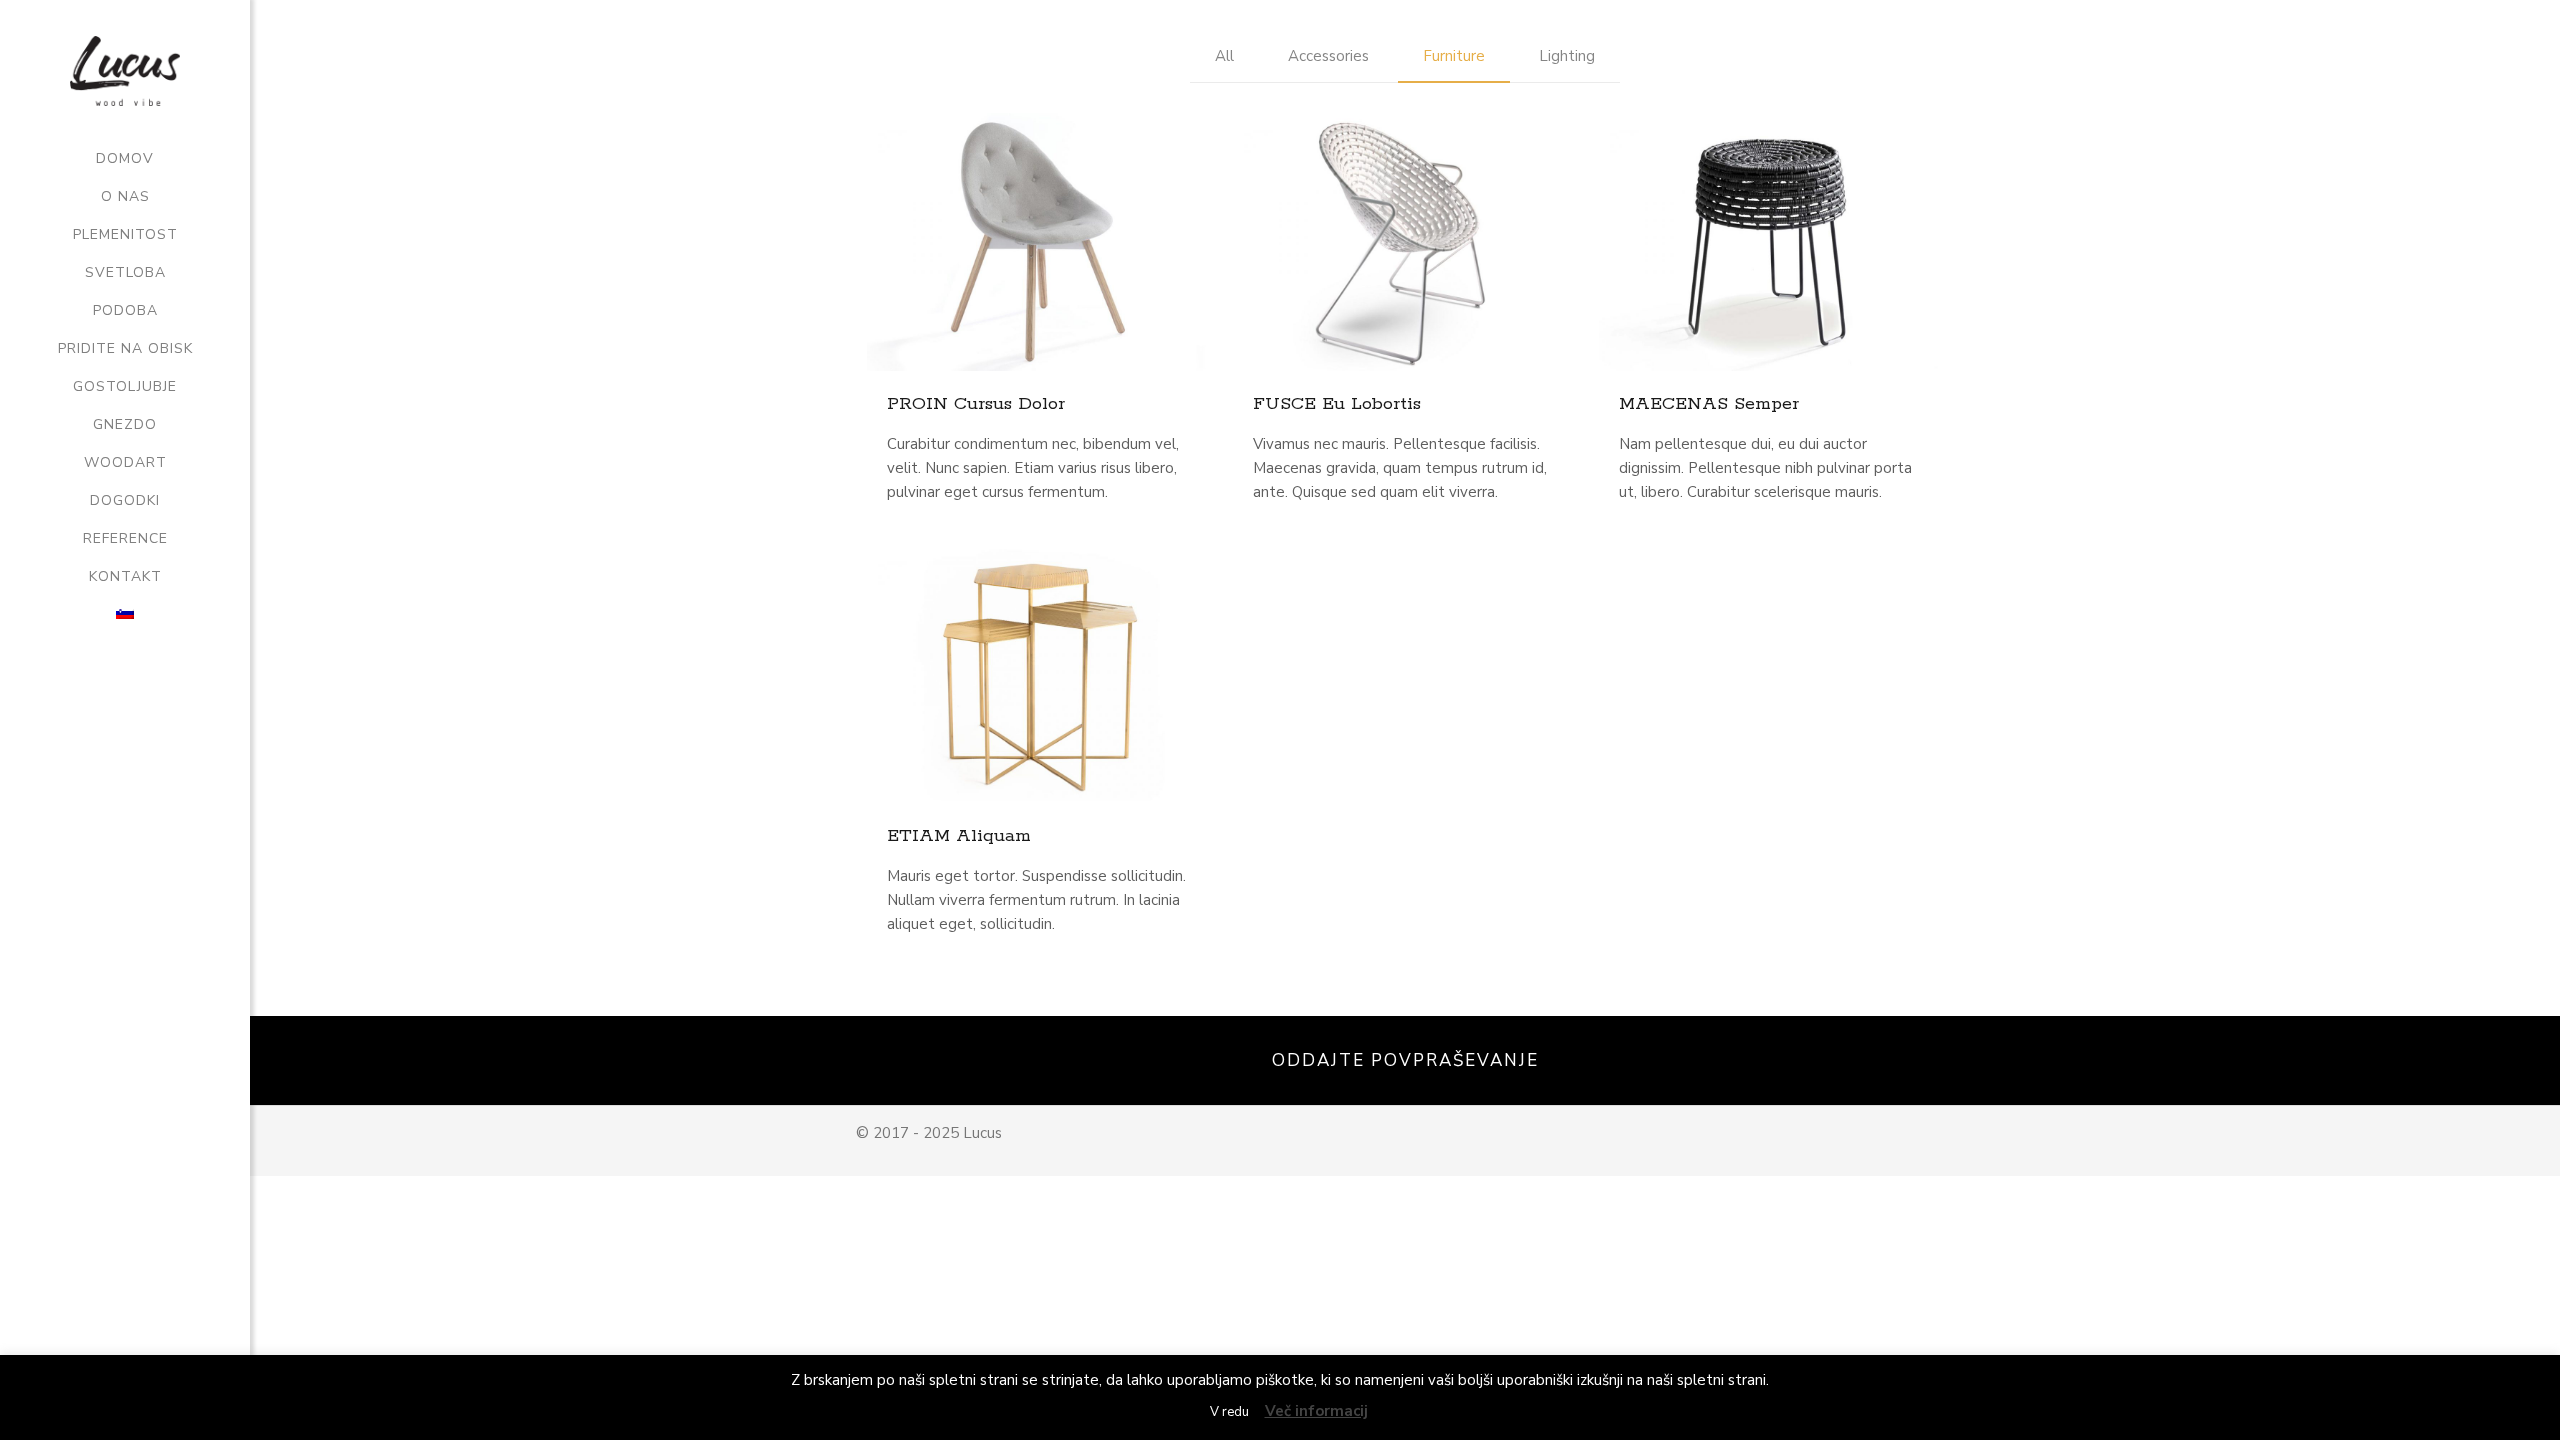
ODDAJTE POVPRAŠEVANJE (1405, 1060)
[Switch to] (125, 615)
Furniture (1454, 56)
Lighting (1567, 56)
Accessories (1328, 56)
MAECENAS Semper (1709, 404)
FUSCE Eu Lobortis (1337, 404)
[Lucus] (125, 70)
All (1224, 56)
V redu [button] (1229, 1412)
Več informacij (1316, 1411)
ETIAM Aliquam (959, 836)
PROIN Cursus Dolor (976, 404)
